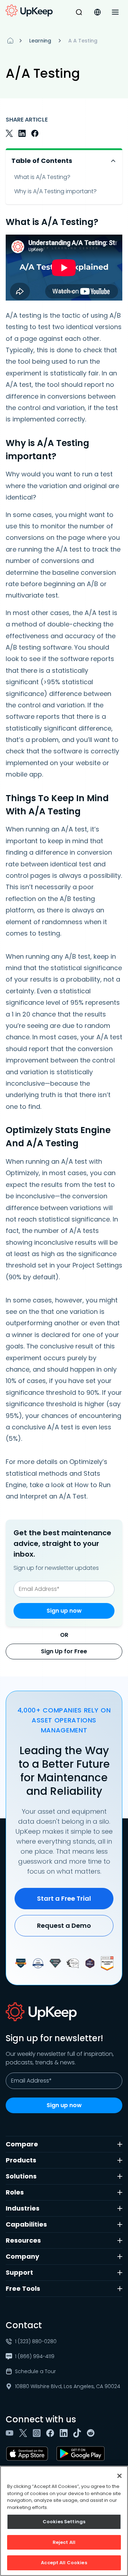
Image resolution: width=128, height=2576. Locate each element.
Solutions (21, 2176)
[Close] (119, 2476)
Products (21, 2160)
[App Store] (28, 2454)
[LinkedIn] (65, 2433)
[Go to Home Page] (29, 11)
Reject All (64, 2542)
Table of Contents (42, 161)
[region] (64, 2521)
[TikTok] (79, 2433)
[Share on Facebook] (35, 133)
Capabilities (26, 2224)
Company (22, 2256)
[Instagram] (38, 2433)
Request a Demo (64, 1925)
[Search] (79, 12)
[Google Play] (82, 2454)
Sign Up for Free (64, 1651)
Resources (23, 2240)
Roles (15, 2192)
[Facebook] (52, 2433)
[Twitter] (25, 2433)
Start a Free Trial (64, 1898)
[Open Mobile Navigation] (115, 12)
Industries (23, 2208)
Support (19, 2272)
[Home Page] (10, 41)
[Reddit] (92, 2433)
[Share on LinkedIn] (22, 133)
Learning (40, 41)
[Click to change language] (97, 12)
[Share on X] (9, 133)
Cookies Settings (64, 2522)
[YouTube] (11, 2433)
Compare (22, 2144)
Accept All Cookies (64, 2563)
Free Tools (23, 2288)
